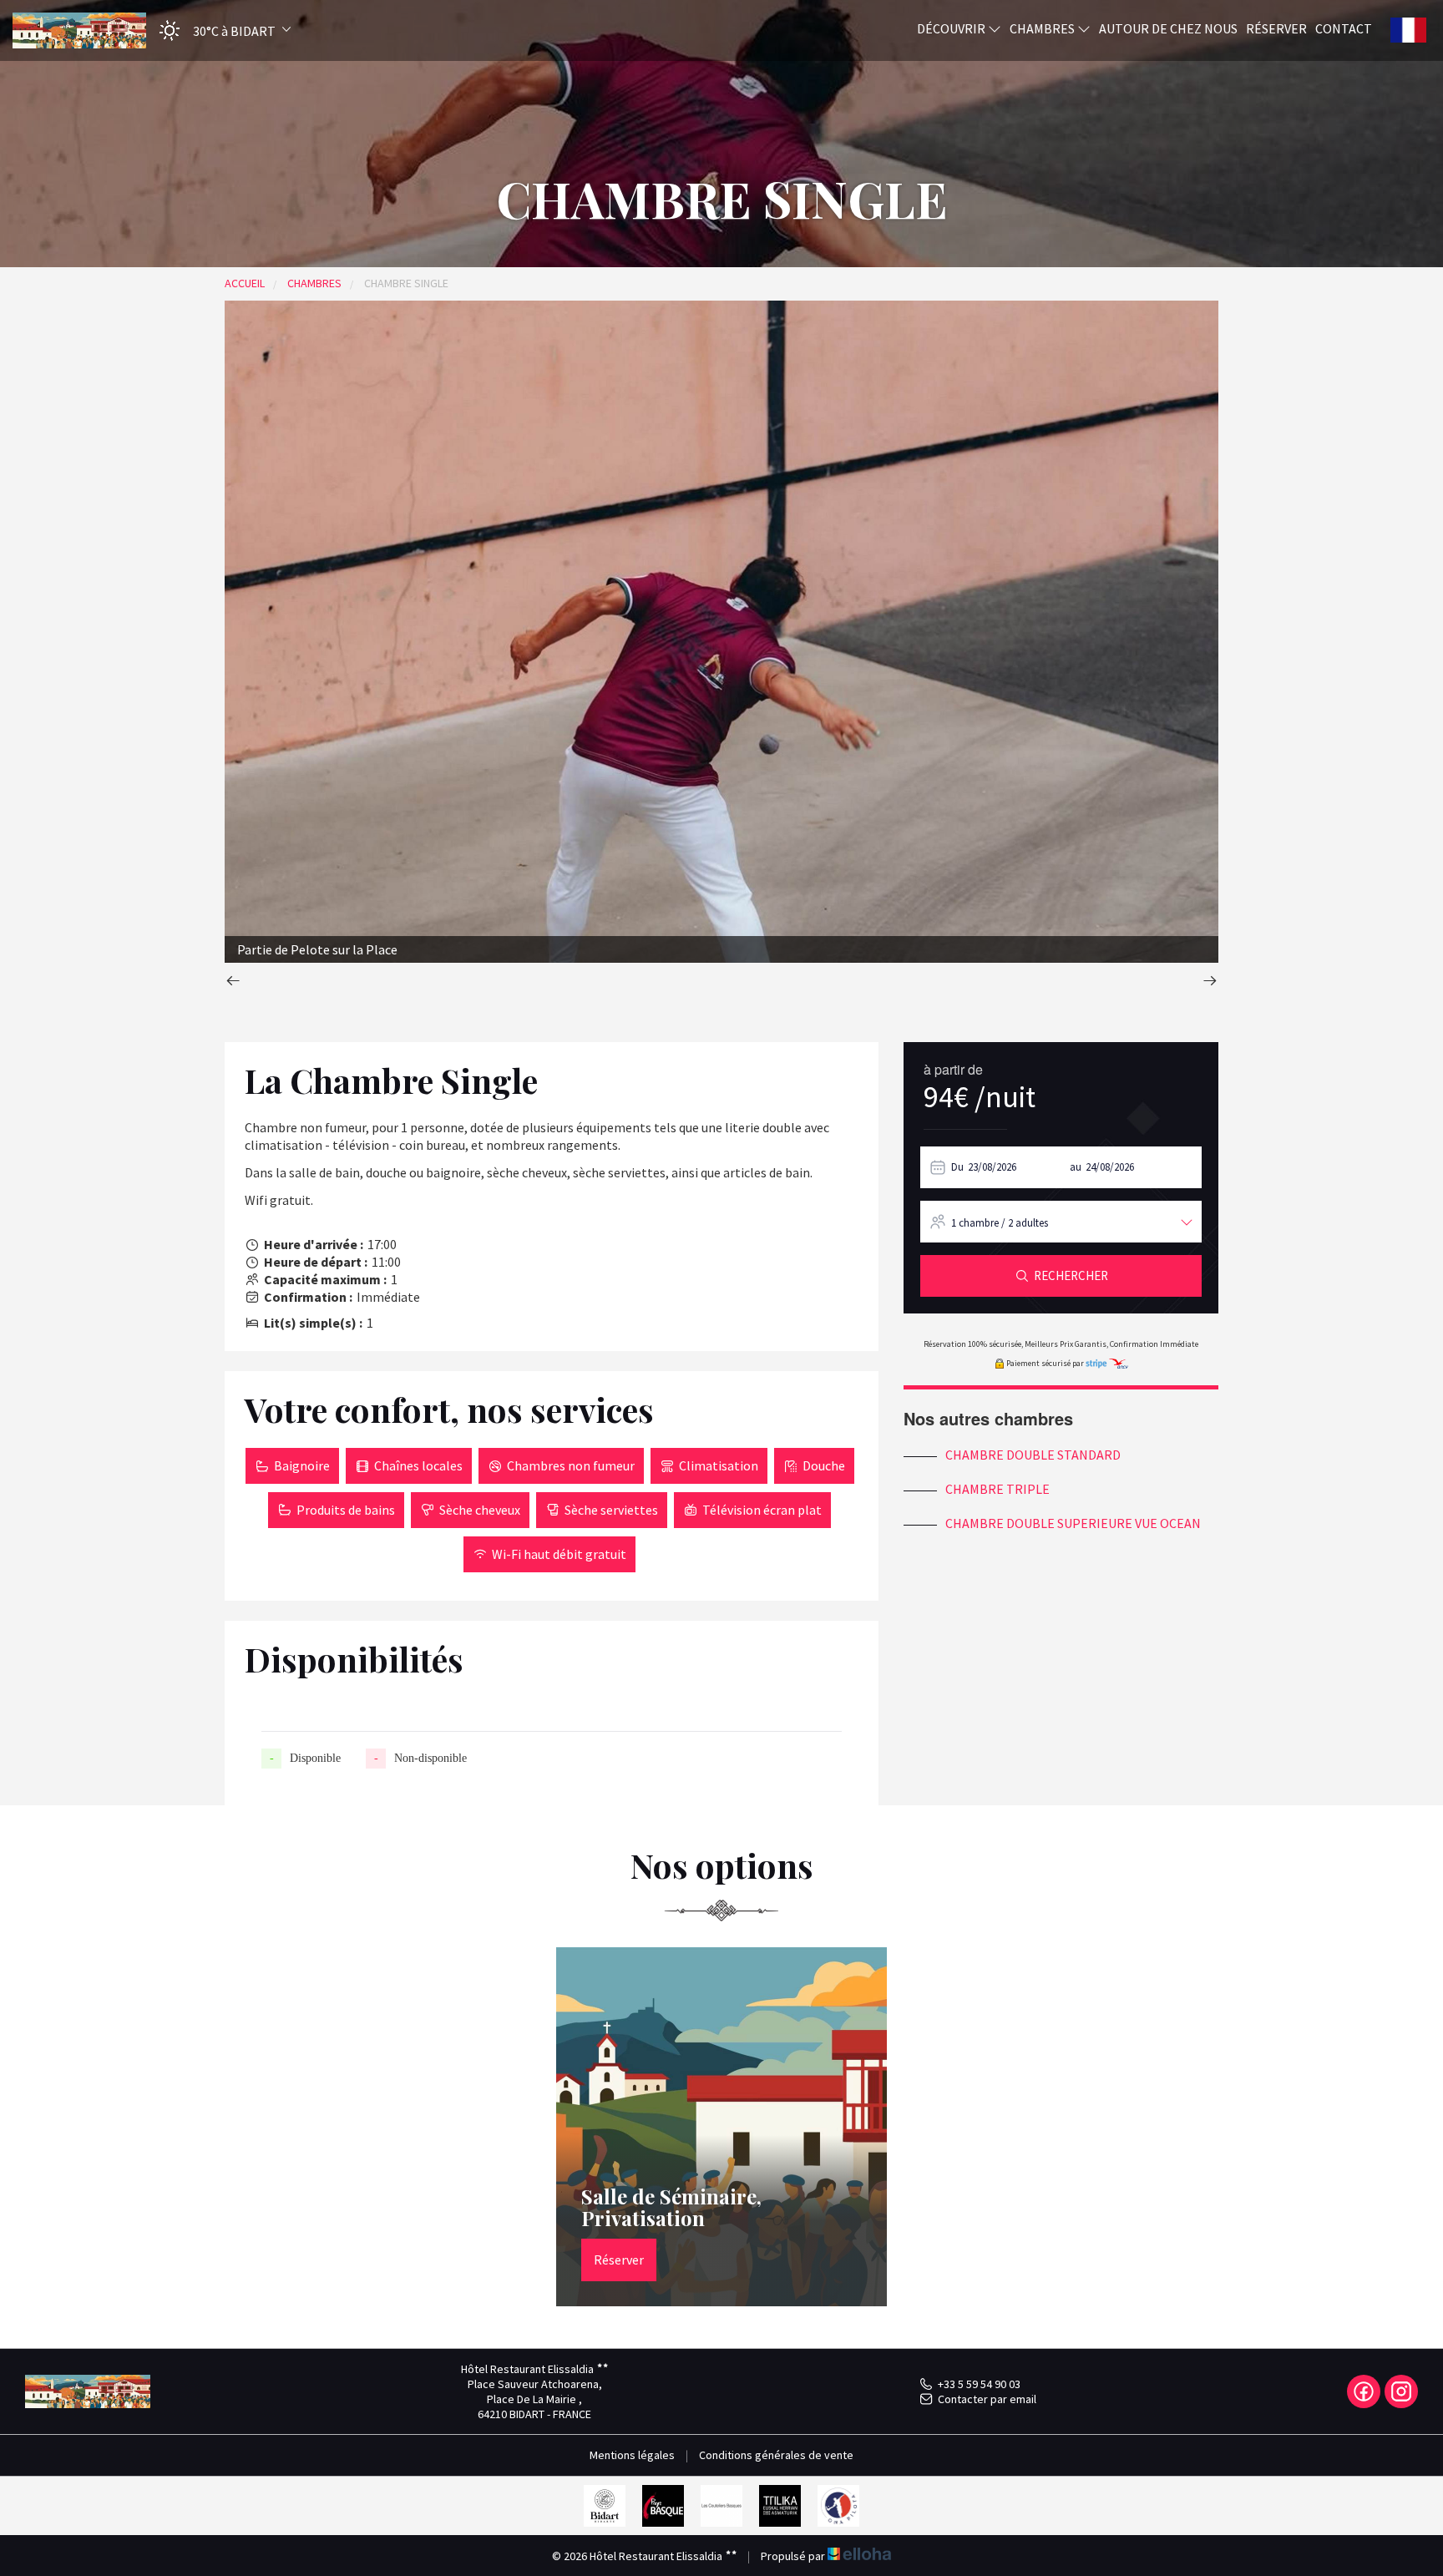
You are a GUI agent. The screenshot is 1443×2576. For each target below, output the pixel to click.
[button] (220, 30)
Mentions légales (632, 2455)
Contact (1344, 28)
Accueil (245, 283)
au (1076, 1167)
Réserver (1276, 28)
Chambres (1043, 28)
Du (957, 1167)
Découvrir (952, 28)
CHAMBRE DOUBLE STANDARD (1033, 1455)
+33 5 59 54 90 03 (979, 2384)
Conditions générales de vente (776, 2455)
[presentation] (233, 982)
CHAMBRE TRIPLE (997, 1489)
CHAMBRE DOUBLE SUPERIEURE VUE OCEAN (1073, 1523)
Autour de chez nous (1168, 28)
